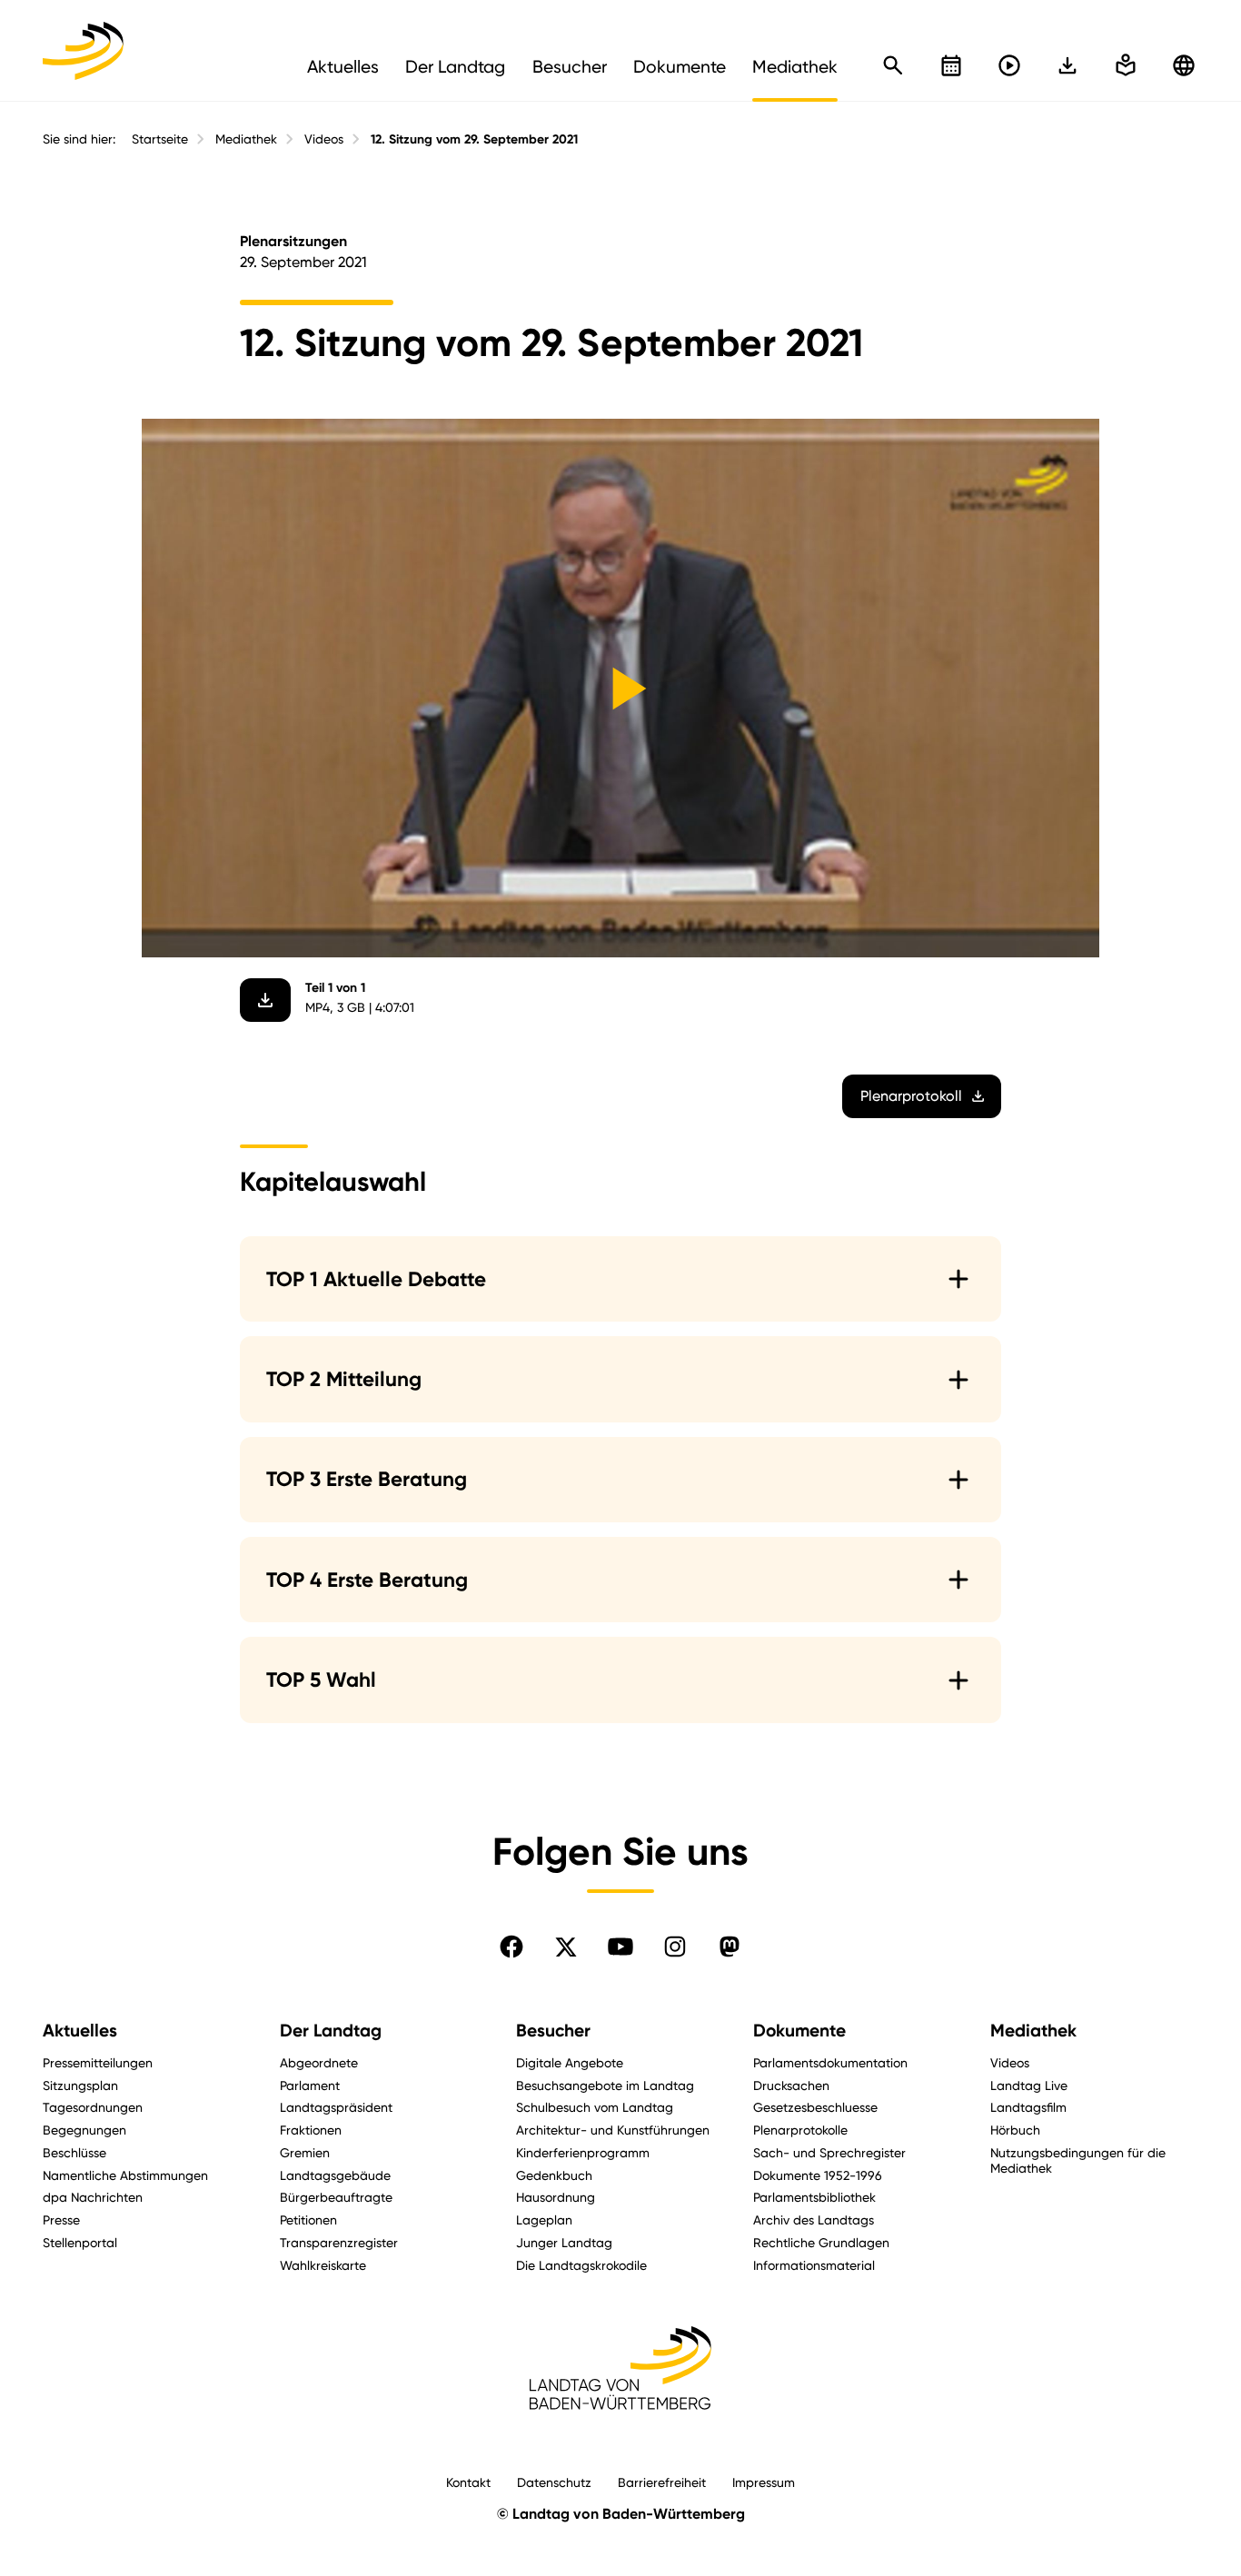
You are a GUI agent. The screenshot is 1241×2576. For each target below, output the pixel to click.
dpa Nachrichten (93, 2197)
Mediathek (246, 139)
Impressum (764, 2482)
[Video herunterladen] (265, 1000)
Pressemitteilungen (98, 2062)
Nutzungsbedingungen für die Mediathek (1078, 2160)
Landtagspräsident (336, 2107)
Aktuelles (80, 2031)
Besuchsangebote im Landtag (605, 2085)
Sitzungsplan (80, 2085)
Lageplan (544, 2219)
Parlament (310, 2085)
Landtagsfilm (1028, 2107)
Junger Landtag (564, 2242)
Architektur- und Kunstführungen (613, 2130)
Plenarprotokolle (800, 2130)
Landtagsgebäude (335, 2175)
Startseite (160, 139)
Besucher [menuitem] (570, 66)
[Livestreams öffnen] (1009, 65)
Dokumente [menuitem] (680, 66)
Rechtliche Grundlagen (821, 2242)
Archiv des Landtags (814, 2219)
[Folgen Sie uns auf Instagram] (675, 1947)
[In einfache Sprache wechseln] (1067, 65)
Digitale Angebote (570, 2062)
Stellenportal (80, 2242)
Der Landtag (331, 2031)
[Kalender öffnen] (951, 65)
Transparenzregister (339, 2242)
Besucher (553, 2031)
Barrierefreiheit (662, 2482)
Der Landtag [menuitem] (455, 66)
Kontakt (468, 2482)
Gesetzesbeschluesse (815, 2107)
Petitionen (308, 2219)
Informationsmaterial (814, 2265)
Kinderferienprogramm (583, 2152)
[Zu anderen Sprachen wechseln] (1184, 65)
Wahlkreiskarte (323, 2265)
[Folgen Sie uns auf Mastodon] (730, 1947)
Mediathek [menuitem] (795, 66)
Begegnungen (84, 2130)
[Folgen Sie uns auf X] (566, 1947)
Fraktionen (311, 2130)
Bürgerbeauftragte (336, 2197)
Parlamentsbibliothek (814, 2197)
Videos (324, 139)
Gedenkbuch (554, 2175)
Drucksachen (791, 2085)
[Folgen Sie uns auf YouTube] (620, 1947)
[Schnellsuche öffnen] (893, 65)
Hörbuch (1015, 2130)
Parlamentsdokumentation (830, 2062)
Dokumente (799, 2031)
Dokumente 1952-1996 (818, 2175)
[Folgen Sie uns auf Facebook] (511, 1947)
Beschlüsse (74, 2152)
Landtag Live (1029, 2085)
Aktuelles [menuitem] (343, 66)
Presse (61, 2219)
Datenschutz (554, 2482)
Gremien (305, 2152)
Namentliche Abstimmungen (125, 2175)
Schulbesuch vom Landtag (595, 2107)
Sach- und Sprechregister (829, 2152)
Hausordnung (556, 2197)
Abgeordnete (319, 2062)
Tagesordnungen (93, 2107)
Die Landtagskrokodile (581, 2265)
